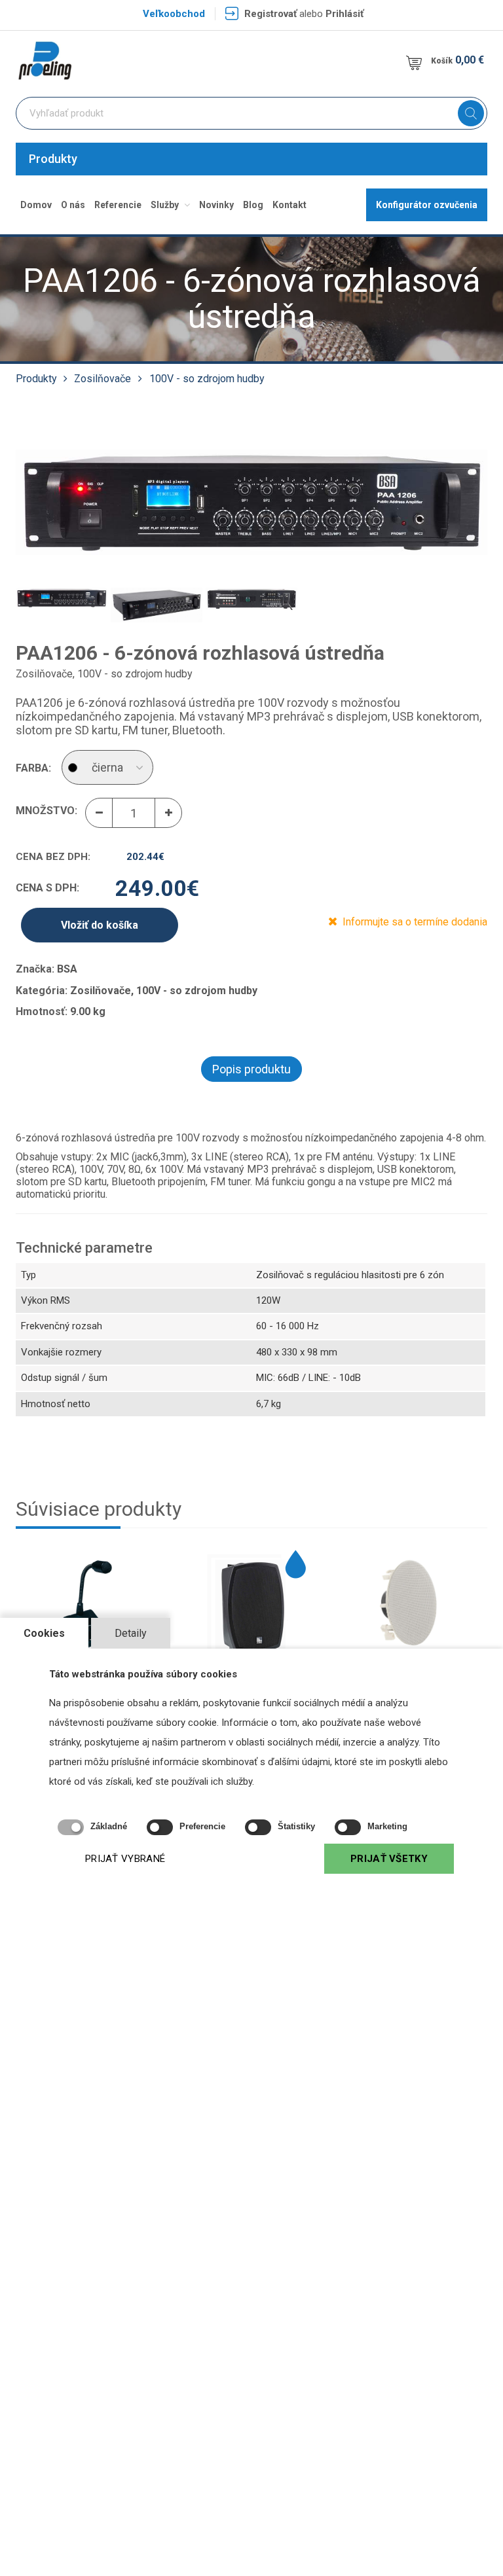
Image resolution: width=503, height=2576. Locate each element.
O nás (73, 205)
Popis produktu (251, 1069)
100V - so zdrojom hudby (207, 379)
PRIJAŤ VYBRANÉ (125, 1859)
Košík (457, 60)
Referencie (118, 205)
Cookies (44, 1633)
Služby (166, 205)
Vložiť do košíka (100, 925)
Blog (253, 205)
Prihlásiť (345, 14)
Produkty (53, 159)
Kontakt (289, 205)
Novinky (216, 205)
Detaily (131, 1633)
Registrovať (270, 14)
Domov (36, 205)
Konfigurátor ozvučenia (427, 205)
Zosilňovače (102, 379)
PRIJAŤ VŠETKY (389, 1859)
